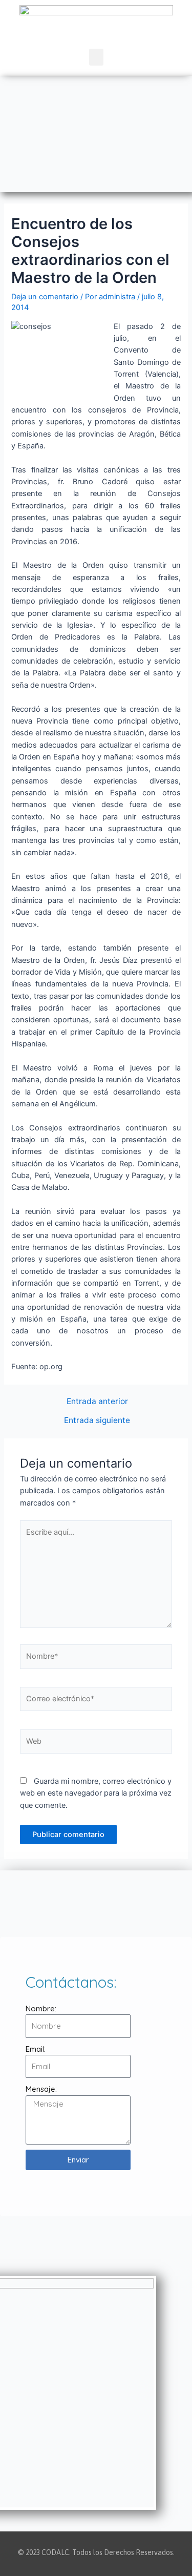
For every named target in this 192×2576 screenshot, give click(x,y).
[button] (96, 57)
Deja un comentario (45, 297)
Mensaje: (41, 2089)
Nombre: (41, 2008)
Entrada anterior (97, 1402)
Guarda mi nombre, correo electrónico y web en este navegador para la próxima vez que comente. (96, 1793)
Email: (36, 2049)
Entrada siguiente (97, 1420)
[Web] (96, 1743)
